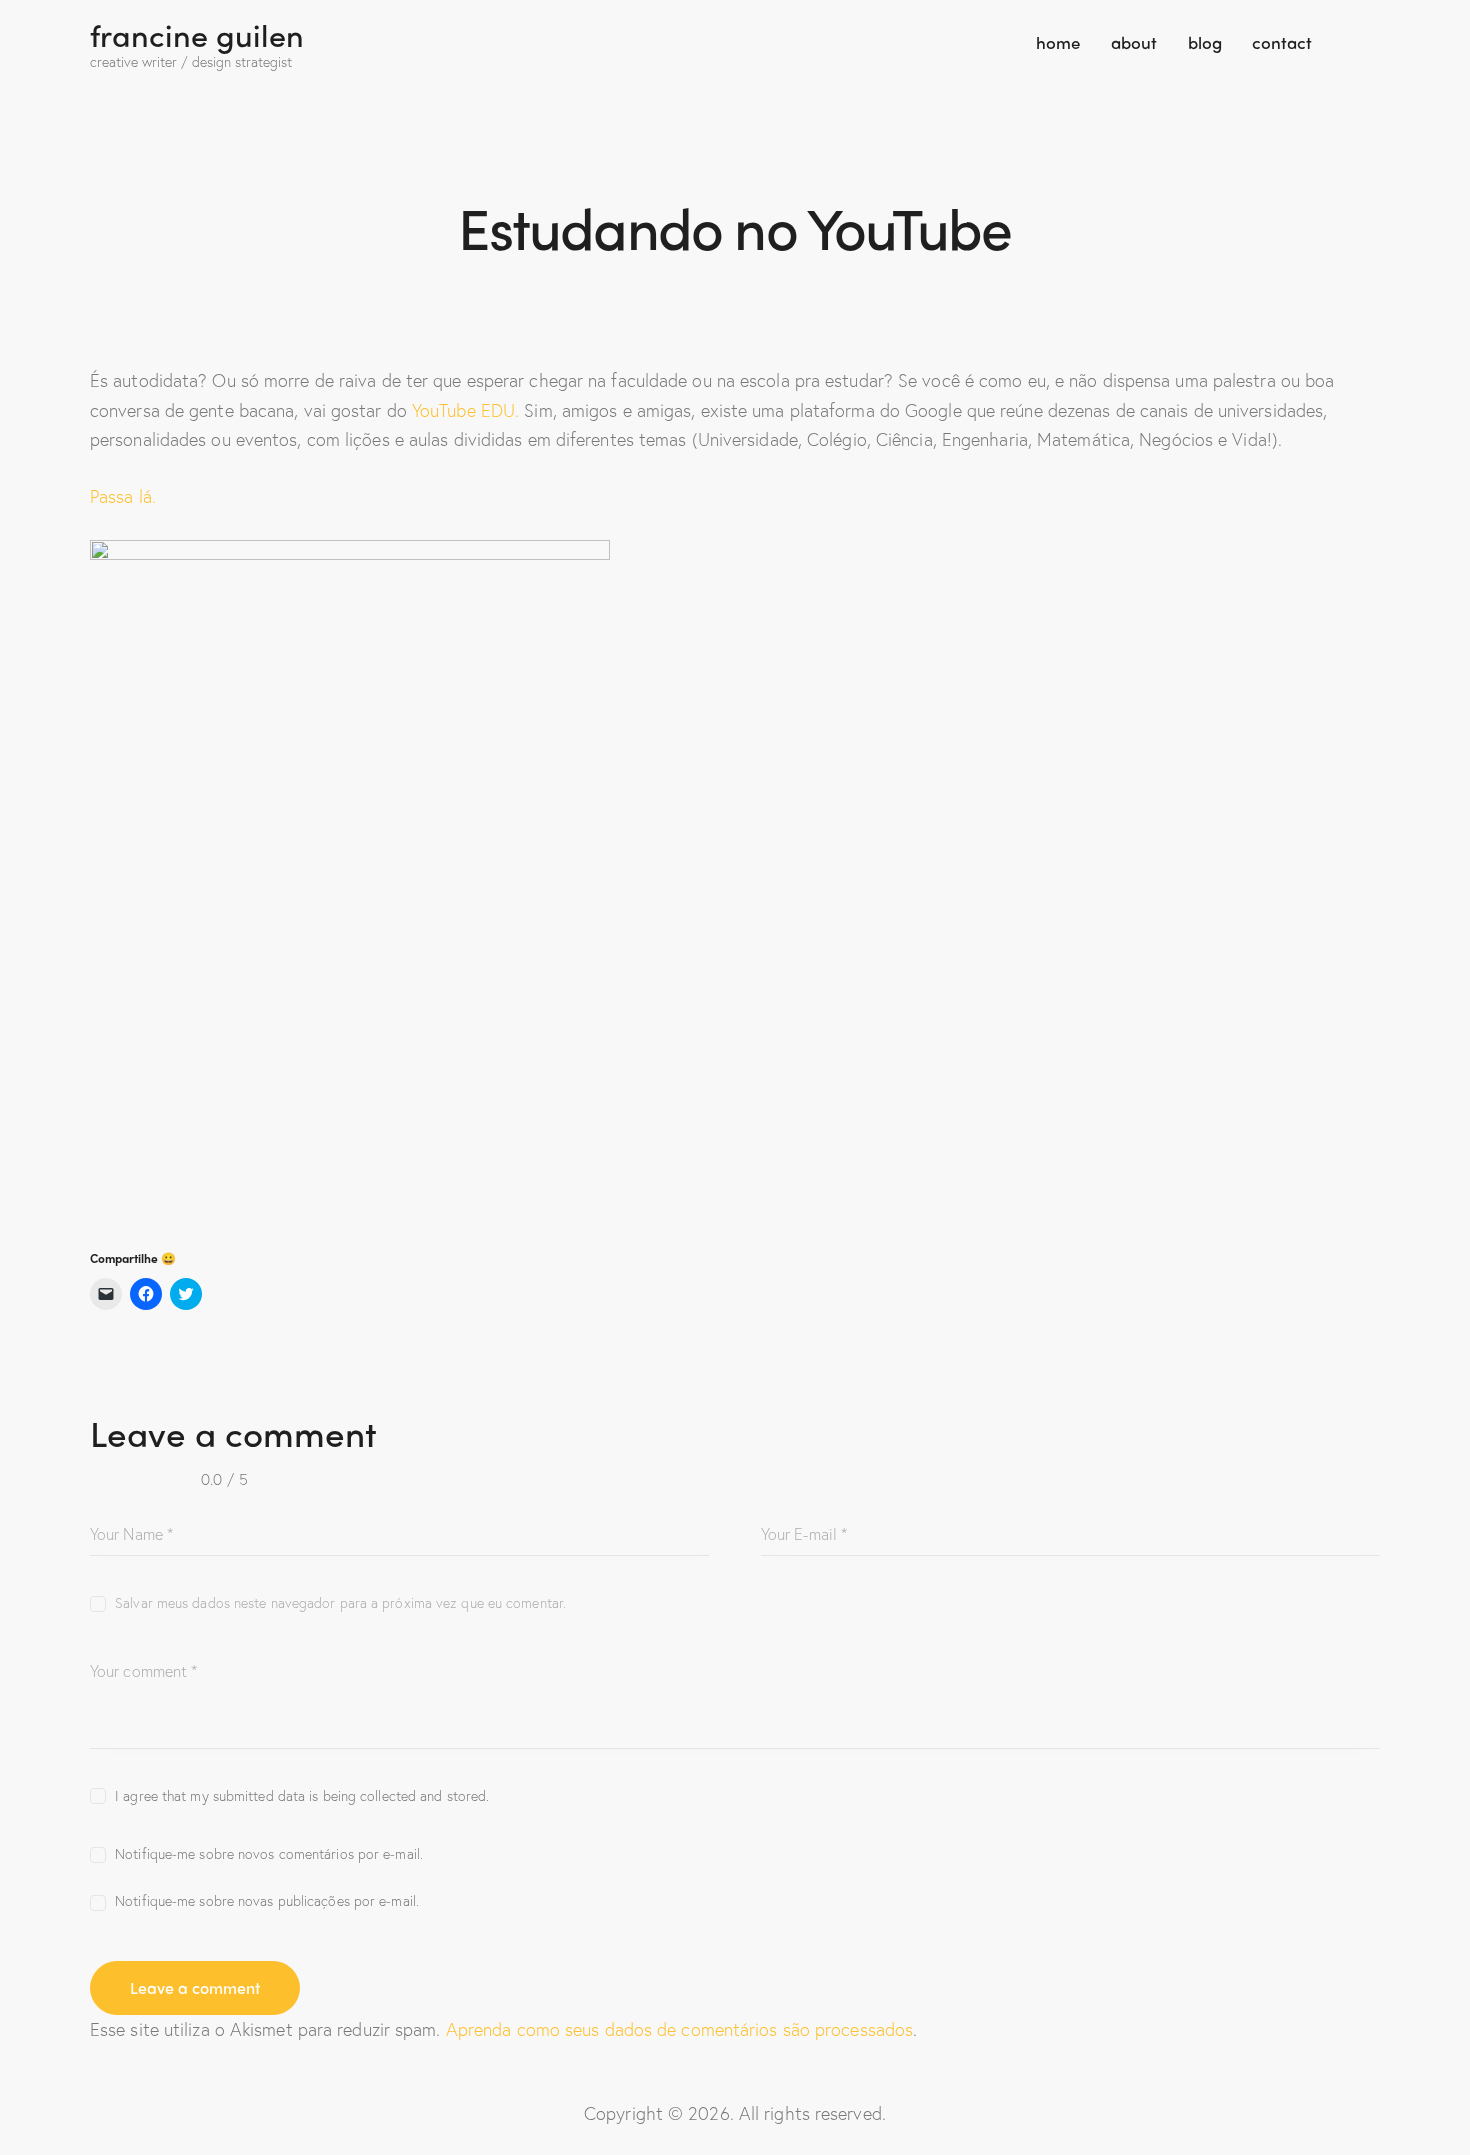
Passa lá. (123, 496)
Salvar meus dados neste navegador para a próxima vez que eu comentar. (340, 1602)
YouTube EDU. (465, 410)
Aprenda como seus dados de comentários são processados (679, 2029)
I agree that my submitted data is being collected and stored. (302, 1795)
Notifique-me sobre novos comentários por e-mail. (269, 1853)
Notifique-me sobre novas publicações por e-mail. (267, 1900)
